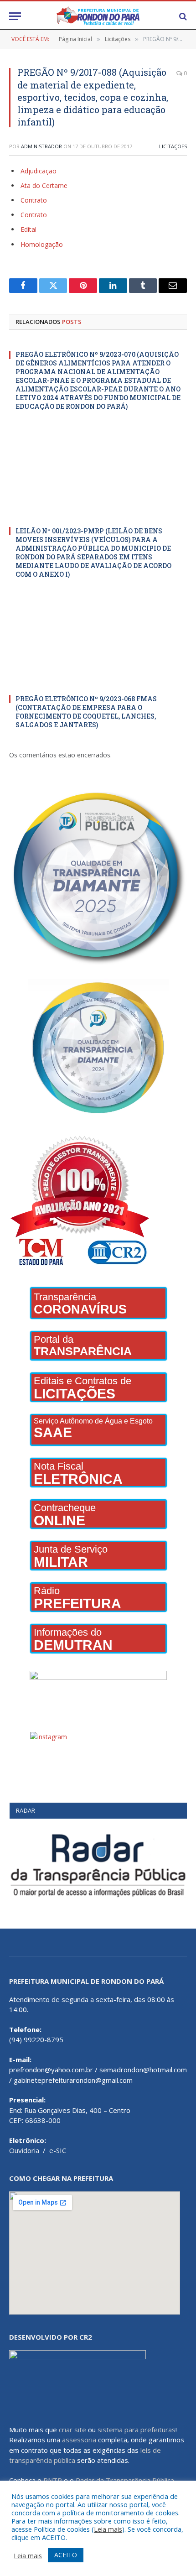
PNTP (53, 2480)
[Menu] (15, 16)
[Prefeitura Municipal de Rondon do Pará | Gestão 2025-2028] (98, 16)
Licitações (173, 146)
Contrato (34, 200)
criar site (72, 2430)
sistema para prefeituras (137, 2430)
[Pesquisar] (182, 16)
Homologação (42, 244)
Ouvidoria (24, 2150)
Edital (28, 229)
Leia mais (108, 2529)
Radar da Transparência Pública (125, 2480)
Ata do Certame (44, 185)
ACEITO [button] (66, 2555)
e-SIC (58, 2150)
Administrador (41, 146)
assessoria (79, 2440)
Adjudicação (39, 171)
